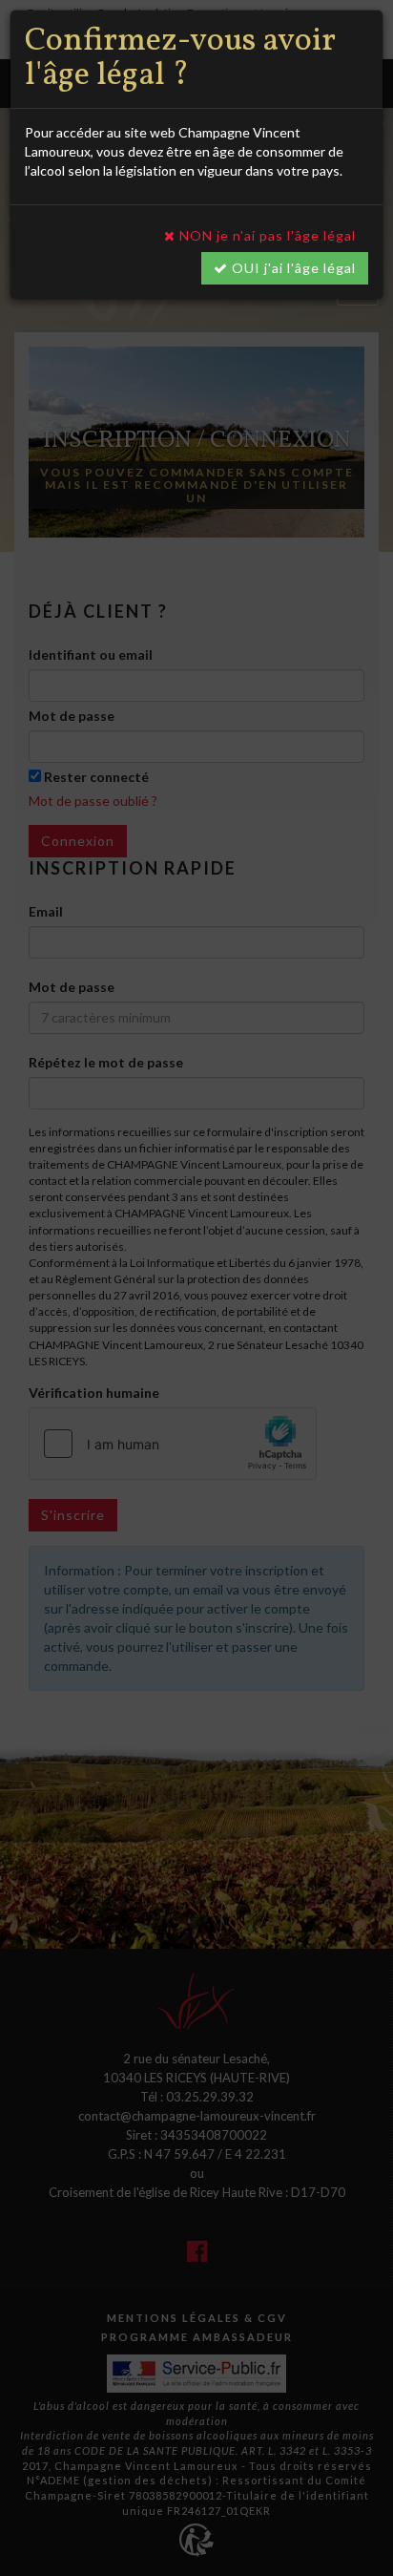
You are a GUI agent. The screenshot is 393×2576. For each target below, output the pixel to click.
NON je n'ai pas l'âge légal (266, 235)
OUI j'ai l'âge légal (292, 268)
